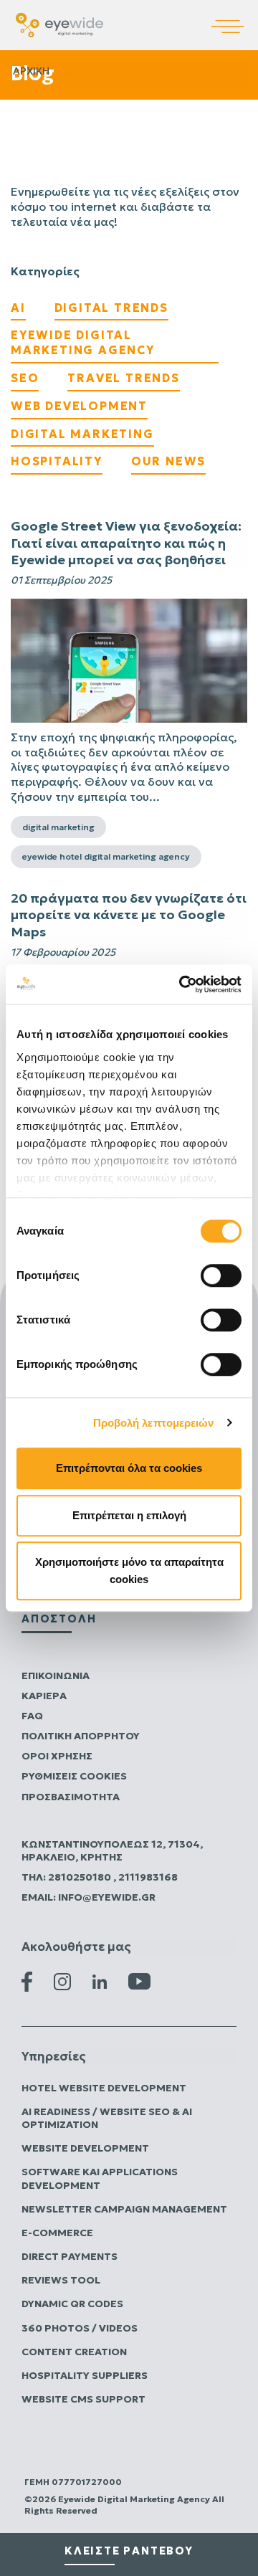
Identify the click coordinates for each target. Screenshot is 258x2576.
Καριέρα (44, 1696)
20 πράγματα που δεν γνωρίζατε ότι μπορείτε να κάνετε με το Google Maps (129, 915)
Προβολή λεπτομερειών (154, 1423)
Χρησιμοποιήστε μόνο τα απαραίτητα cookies (129, 1570)
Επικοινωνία (56, 1676)
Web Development (79, 406)
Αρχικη (31, 71)
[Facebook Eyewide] (27, 1980)
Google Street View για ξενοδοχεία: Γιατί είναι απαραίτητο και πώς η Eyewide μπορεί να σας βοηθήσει (126, 543)
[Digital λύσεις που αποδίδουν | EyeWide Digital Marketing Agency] (59, 24)
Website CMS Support (83, 2399)
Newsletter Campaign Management (124, 2209)
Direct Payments (70, 2256)
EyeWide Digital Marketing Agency (83, 342)
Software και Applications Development (100, 2178)
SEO (25, 378)
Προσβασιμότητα (71, 1797)
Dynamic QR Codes (72, 2304)
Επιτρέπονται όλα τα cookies (129, 1468)
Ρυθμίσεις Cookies (74, 1776)
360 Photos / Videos (80, 2328)
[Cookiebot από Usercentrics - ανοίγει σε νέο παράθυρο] (182, 984)
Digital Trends (111, 308)
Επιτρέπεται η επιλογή (129, 1515)
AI (18, 308)
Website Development (85, 2148)
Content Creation (74, 2352)
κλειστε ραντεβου (129, 2551)
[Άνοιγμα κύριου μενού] (235, 16)
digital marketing (58, 827)
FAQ (32, 1716)
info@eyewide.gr (107, 1897)
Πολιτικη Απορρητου (81, 1736)
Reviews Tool (61, 2280)
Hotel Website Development (104, 2088)
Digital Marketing (82, 434)
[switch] (221, 1275)
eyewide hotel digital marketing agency (106, 856)
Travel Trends (123, 378)
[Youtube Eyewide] (139, 1980)
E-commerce (57, 2233)
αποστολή (59, 1619)
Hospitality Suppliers (85, 2375)
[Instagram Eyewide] (62, 1980)
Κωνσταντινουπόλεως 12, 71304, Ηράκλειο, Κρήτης (112, 1850)
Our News (168, 461)
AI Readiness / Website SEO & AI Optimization (107, 2118)
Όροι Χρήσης (57, 1756)
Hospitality (57, 461)
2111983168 (148, 1877)
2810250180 (81, 1877)
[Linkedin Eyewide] (100, 1980)
